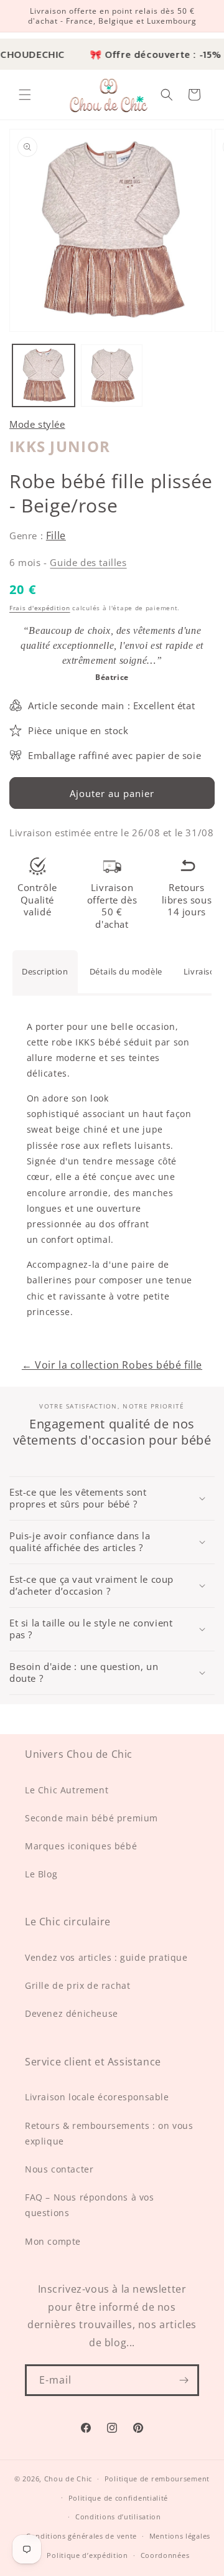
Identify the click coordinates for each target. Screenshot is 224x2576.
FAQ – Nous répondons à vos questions (90, 2205)
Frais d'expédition (40, 608)
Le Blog (41, 1874)
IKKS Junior (60, 446)
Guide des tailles (88, 562)
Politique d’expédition (87, 2555)
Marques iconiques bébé (81, 1846)
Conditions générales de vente (82, 2536)
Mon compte (53, 2241)
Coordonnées (165, 2555)
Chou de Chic (68, 2479)
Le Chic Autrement (67, 1790)
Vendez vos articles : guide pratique (106, 1957)
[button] (25, 95)
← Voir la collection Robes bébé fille (112, 1365)
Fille (56, 535)
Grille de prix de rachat (77, 1985)
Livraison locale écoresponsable (97, 2097)
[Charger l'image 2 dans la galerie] (112, 375)
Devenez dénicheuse (72, 2013)
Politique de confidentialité (119, 2498)
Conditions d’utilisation (118, 2517)
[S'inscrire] (184, 2380)
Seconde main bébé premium (91, 1818)
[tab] (45, 971)
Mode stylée (37, 424)
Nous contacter (59, 2169)
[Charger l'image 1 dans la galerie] (44, 375)
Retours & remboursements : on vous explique (109, 2133)
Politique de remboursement (157, 2479)
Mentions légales (180, 2536)
